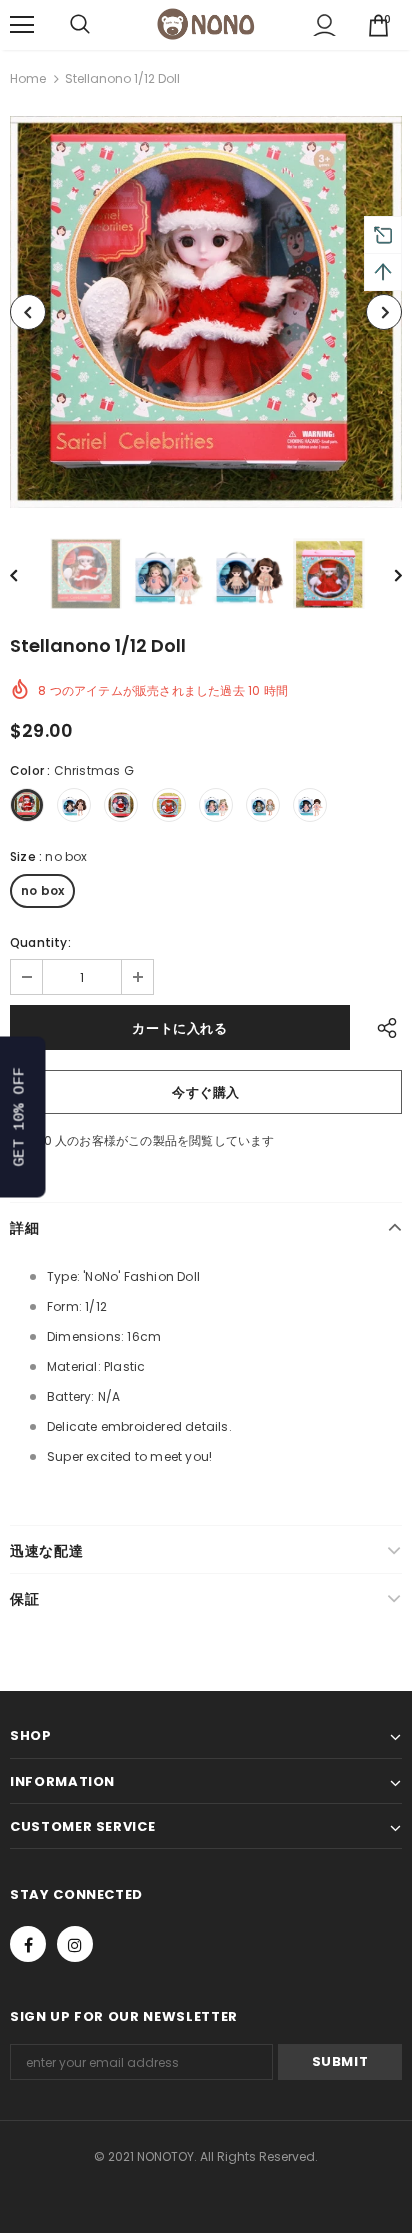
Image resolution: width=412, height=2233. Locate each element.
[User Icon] (324, 25)
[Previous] (28, 312)
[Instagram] (75, 1944)
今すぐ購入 (206, 1092)
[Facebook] (28, 1944)
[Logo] (206, 23)
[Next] (384, 312)
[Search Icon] (80, 25)
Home (28, 78)
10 (45, 1140)
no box (42, 890)
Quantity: (40, 942)
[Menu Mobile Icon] (22, 25)
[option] (206, 312)
